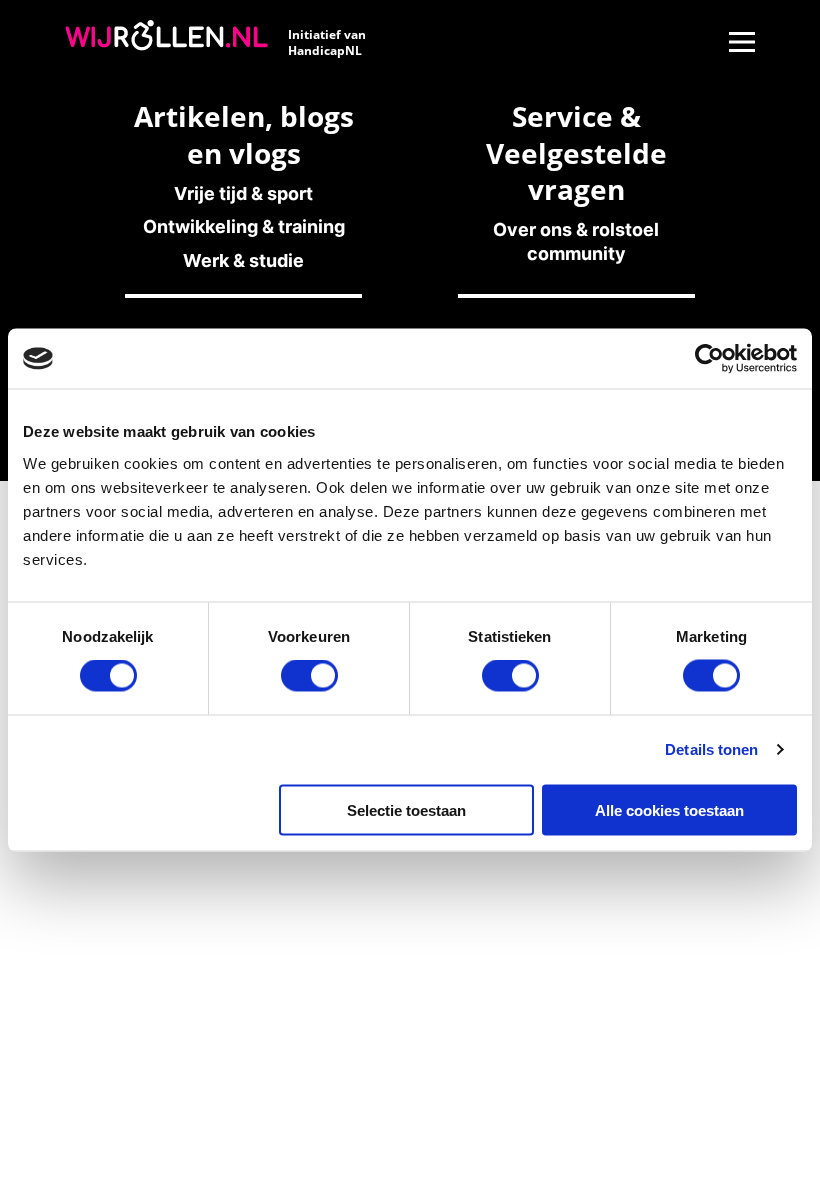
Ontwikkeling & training (244, 226)
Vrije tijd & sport (243, 193)
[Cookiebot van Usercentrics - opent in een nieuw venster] (709, 359)
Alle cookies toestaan (669, 809)
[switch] (309, 676)
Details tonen (711, 749)
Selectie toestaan (406, 809)
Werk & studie (243, 260)
